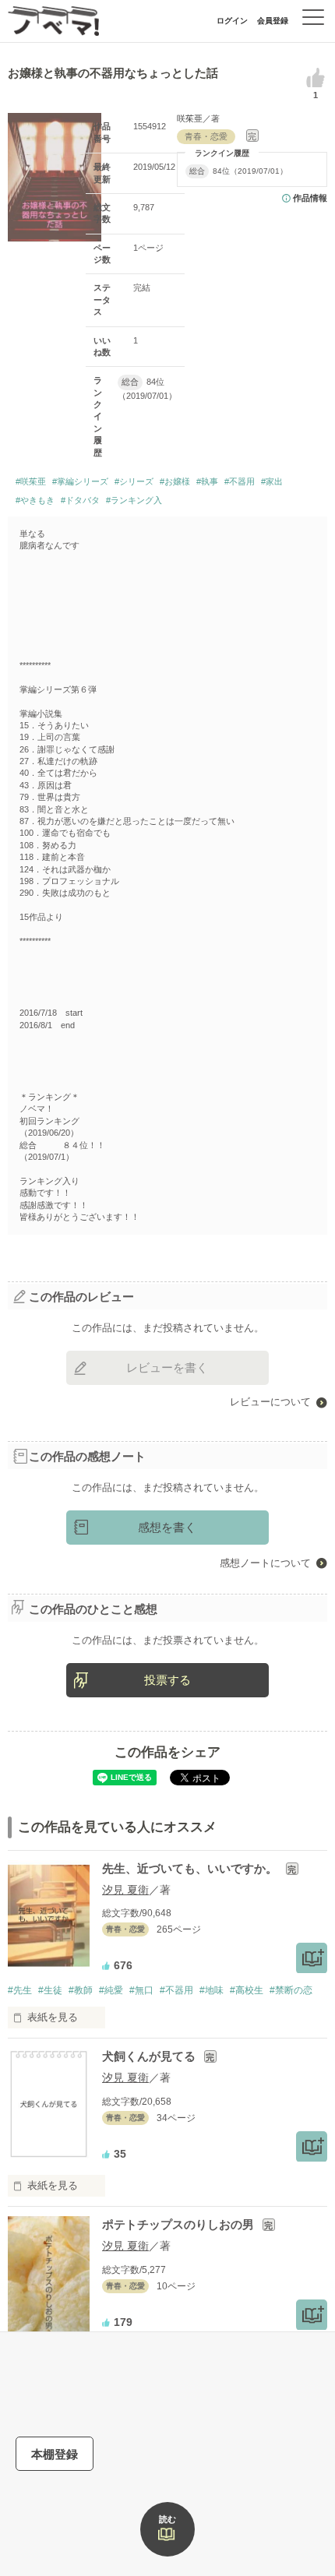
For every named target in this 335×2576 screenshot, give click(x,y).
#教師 (81, 1990)
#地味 (212, 1990)
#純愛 (111, 1990)
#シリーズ (134, 481)
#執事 (207, 481)
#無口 (141, 1990)
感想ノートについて (265, 1563)
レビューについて (270, 1402)
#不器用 (240, 481)
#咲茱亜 (31, 481)
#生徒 (50, 1990)
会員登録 (273, 21)
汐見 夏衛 (125, 1890)
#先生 (20, 1990)
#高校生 (247, 1990)
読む (167, 2519)
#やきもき (35, 500)
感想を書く (167, 1527)
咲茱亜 (190, 118)
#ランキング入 (134, 500)
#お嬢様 (175, 481)
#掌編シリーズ (80, 481)
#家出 (272, 481)
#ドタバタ (80, 500)
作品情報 (310, 198)
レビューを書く (167, 1367)
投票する (167, 1680)
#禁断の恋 (291, 1990)
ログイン (232, 21)
